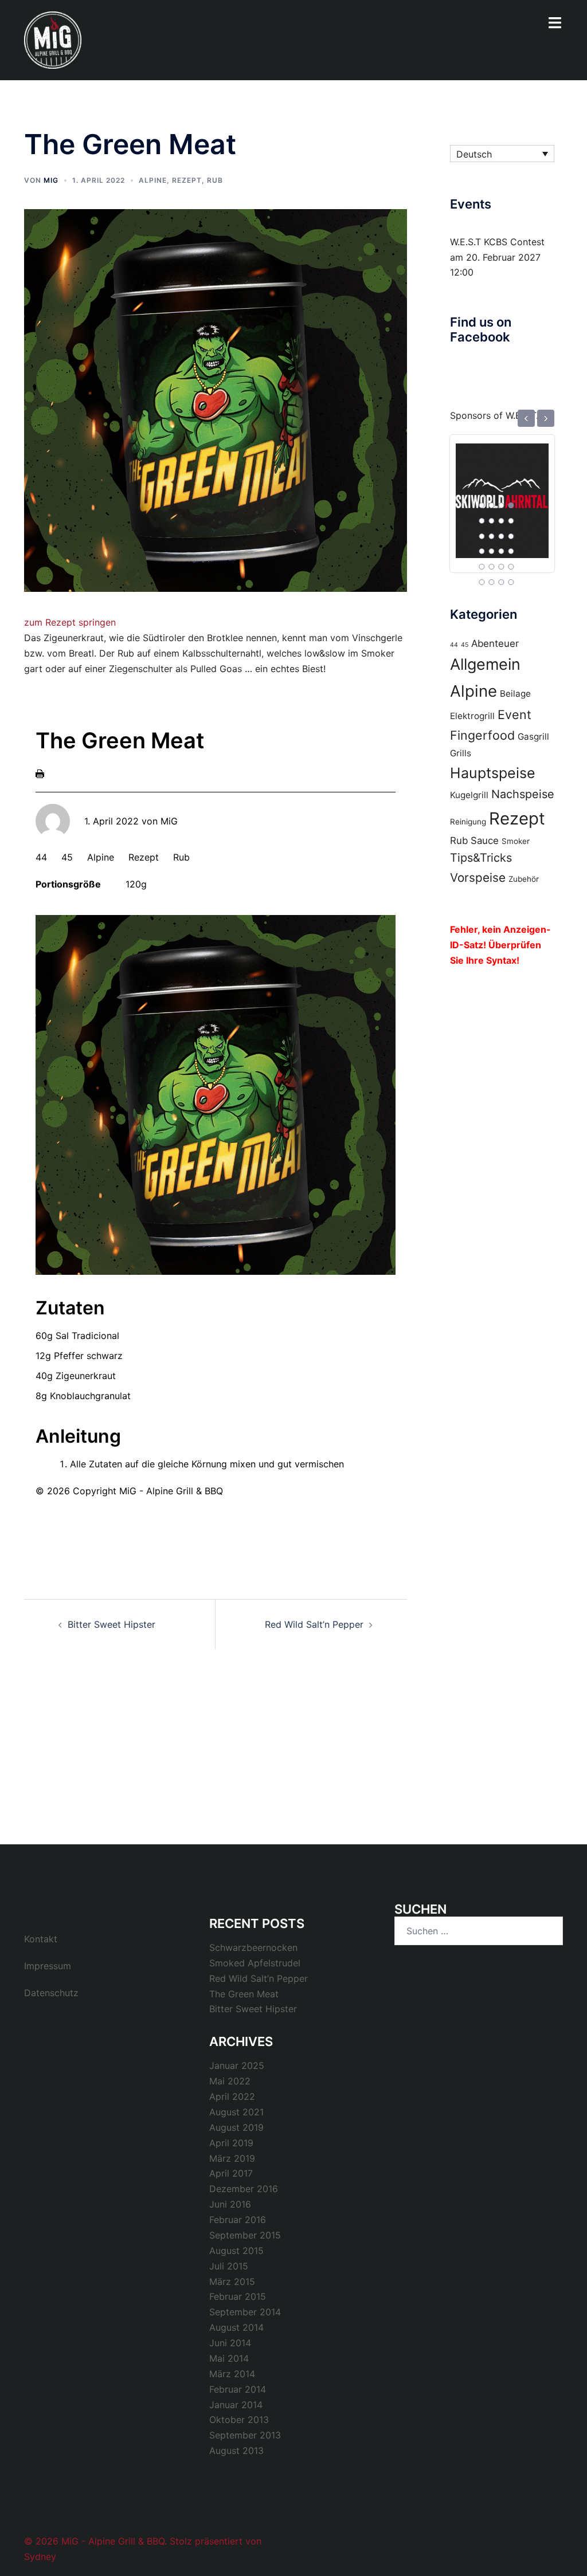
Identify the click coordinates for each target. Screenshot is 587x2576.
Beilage (515, 694)
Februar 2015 (238, 2296)
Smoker (516, 841)
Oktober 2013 (239, 2420)
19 (501, 567)
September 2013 (245, 2435)
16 (511, 551)
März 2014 (232, 2374)
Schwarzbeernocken (253, 1947)
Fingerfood (482, 735)
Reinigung (468, 822)
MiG (51, 180)
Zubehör (524, 879)
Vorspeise (478, 877)
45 (67, 857)
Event (514, 714)
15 (501, 551)
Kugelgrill (469, 795)
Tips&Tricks (481, 858)
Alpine (153, 180)
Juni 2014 (230, 2343)
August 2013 (236, 2451)
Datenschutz (51, 1993)
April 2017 (231, 2173)
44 (41, 857)
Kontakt (41, 1939)
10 (491, 536)
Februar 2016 (238, 2220)
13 (482, 551)
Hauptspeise (493, 773)
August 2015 (236, 2251)
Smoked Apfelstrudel (255, 1963)
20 (511, 567)
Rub (215, 180)
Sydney (40, 2557)
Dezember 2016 (244, 2189)
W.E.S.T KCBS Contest (497, 242)
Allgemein (485, 664)
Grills (461, 753)
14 (491, 551)
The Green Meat (244, 1994)
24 (511, 582)
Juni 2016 (230, 2204)
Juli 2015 (229, 2266)
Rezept (187, 180)
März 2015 (232, 2282)
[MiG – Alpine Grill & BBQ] (53, 39)
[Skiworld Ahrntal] (502, 494)
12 (511, 536)
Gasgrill (533, 737)
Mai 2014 (229, 2358)
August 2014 (236, 2327)
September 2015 (245, 2235)
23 (501, 582)
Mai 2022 (230, 2081)
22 (491, 582)
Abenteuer (495, 643)
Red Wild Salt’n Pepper (314, 1624)
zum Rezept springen (70, 622)
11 (501, 536)
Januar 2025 (237, 2065)
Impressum (48, 1966)
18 (491, 567)
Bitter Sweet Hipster (111, 1624)
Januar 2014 (236, 2405)
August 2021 (236, 2112)
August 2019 (236, 2127)
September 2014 (245, 2312)
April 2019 (231, 2143)
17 (482, 567)
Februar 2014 (238, 2389)
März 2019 (232, 2158)
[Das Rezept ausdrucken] (40, 773)
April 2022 (232, 2096)
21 (482, 582)
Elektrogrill (472, 716)
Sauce (485, 841)
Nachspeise (523, 794)
